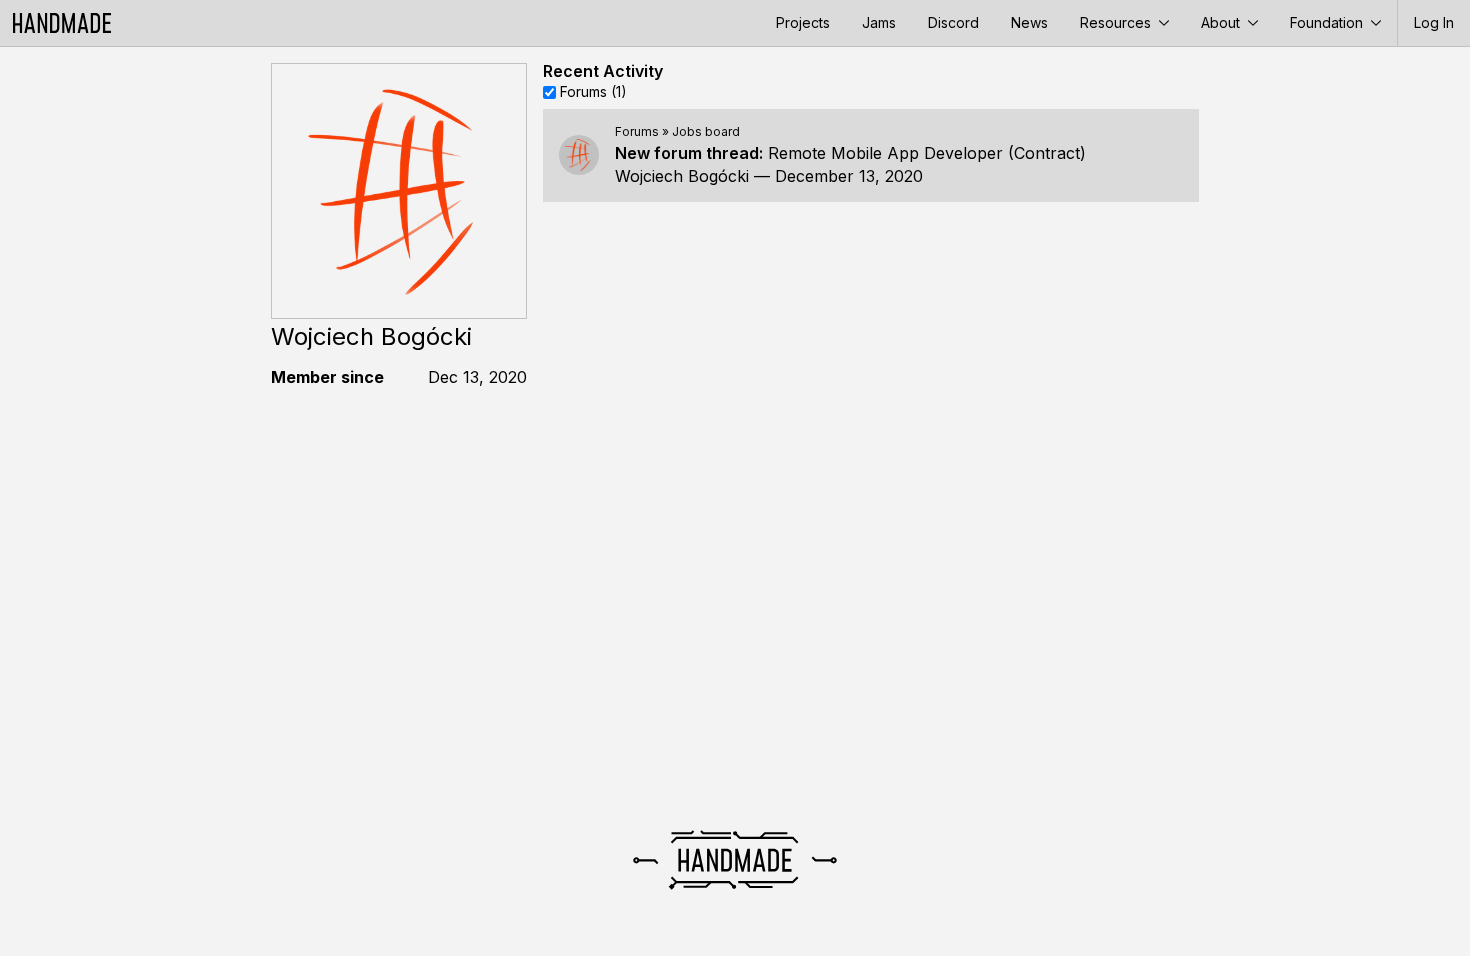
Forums (637, 131)
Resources (1117, 22)
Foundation (1328, 22)
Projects (803, 22)
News (1029, 22)
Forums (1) (593, 91)
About (1222, 22)
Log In (1434, 22)
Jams (879, 22)
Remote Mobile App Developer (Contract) (927, 153)
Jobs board (706, 131)
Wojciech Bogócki (682, 176)
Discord (953, 22)
